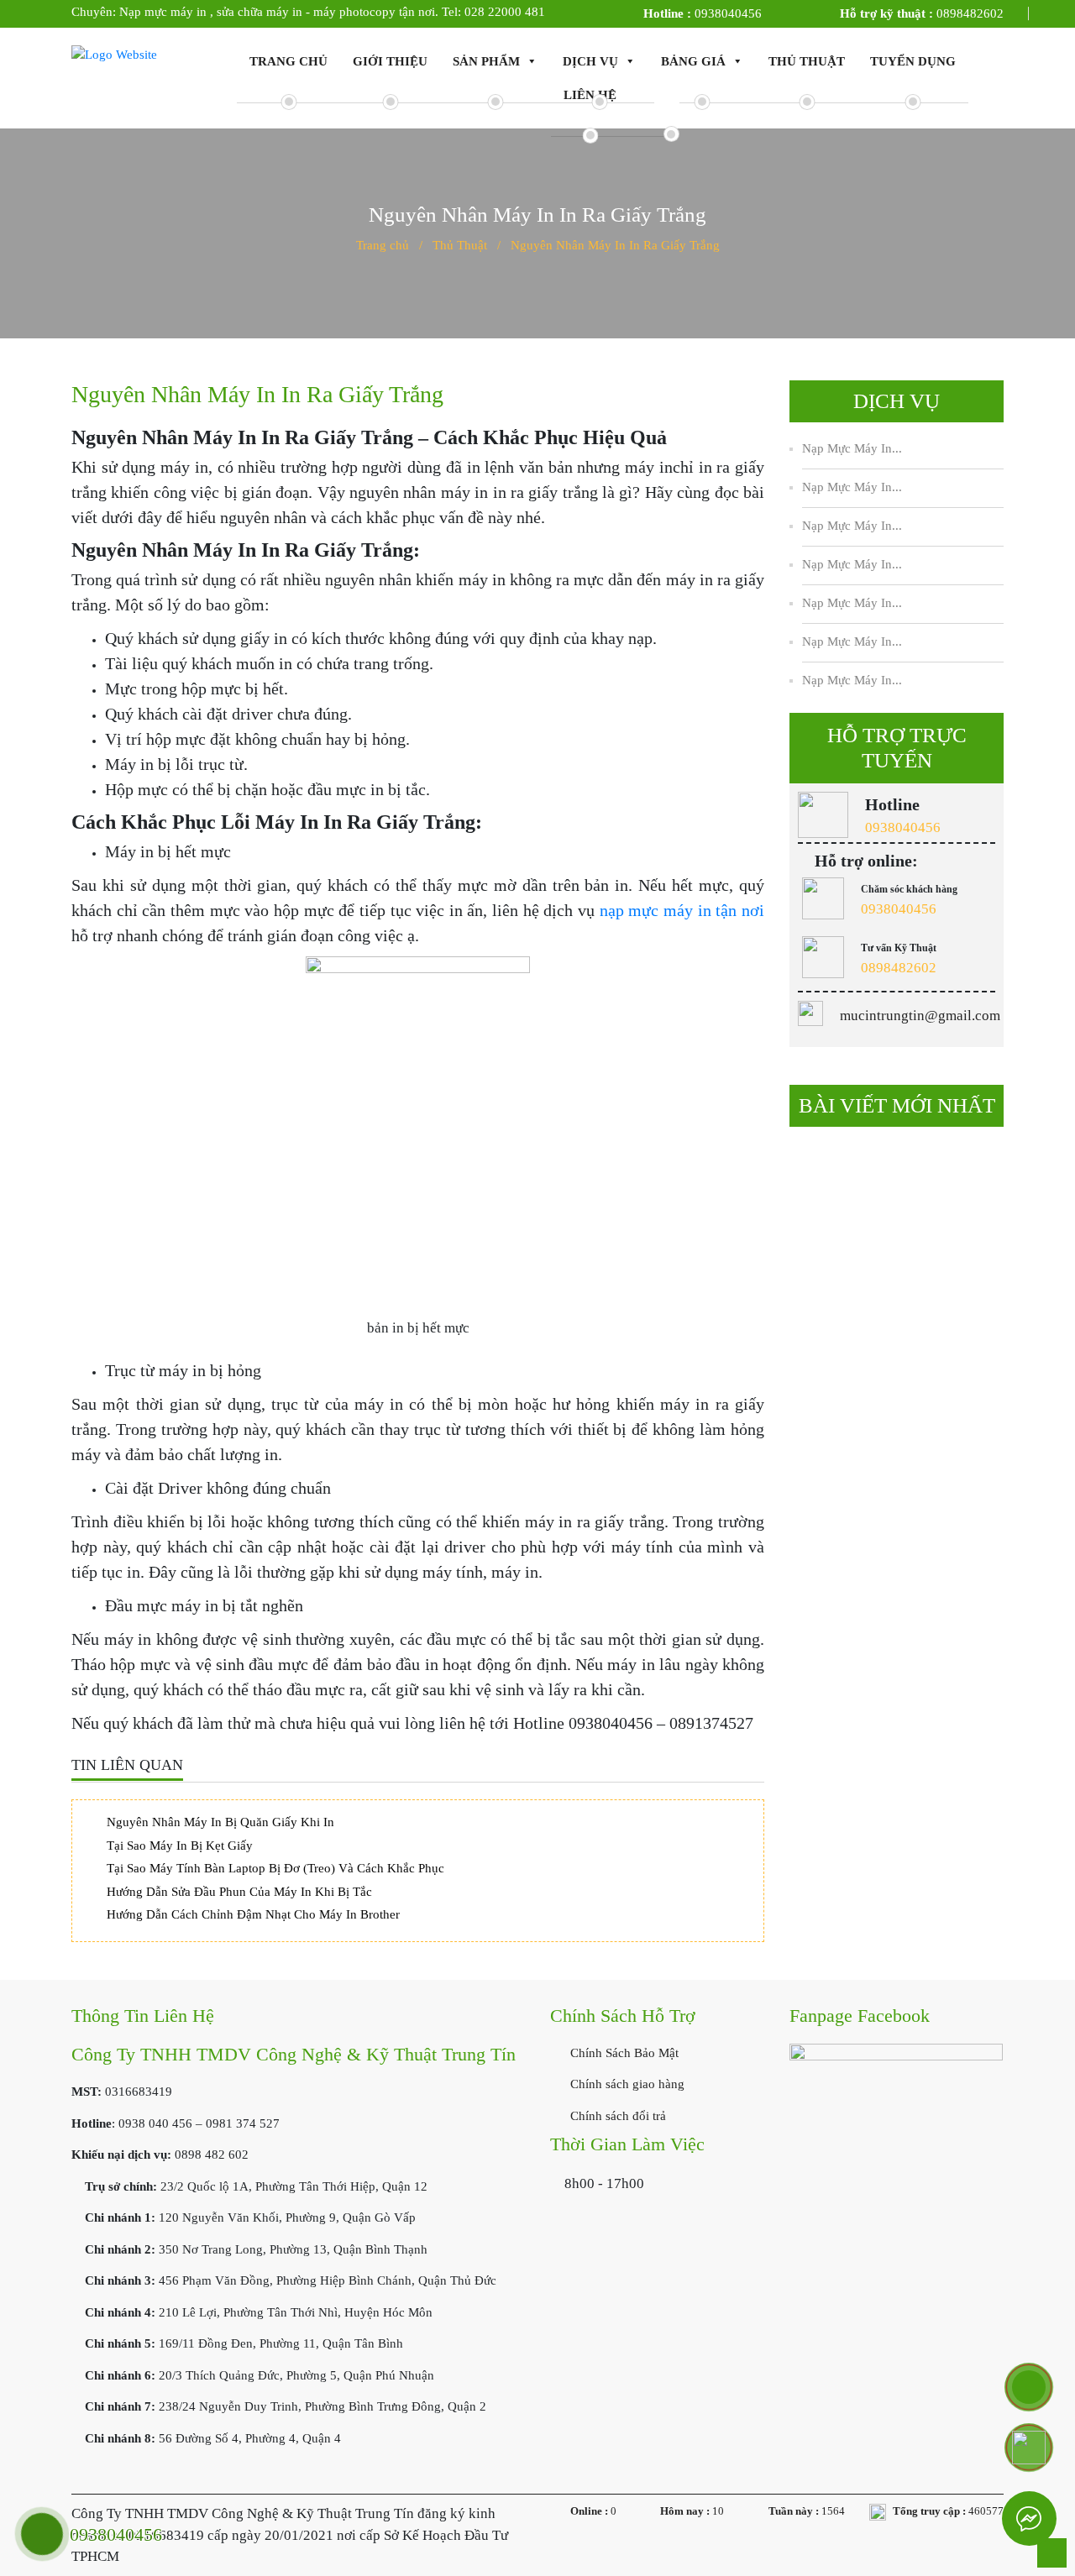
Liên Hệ (590, 95)
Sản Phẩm (486, 61)
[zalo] (1029, 2448)
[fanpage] (896, 2123)
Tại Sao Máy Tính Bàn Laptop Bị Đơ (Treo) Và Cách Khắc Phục (275, 1868)
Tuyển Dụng (913, 61)
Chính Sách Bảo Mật (623, 2053)
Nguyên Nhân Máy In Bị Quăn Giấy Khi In (220, 1822)
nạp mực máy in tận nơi (682, 910)
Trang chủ (288, 61)
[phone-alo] (1029, 2387)
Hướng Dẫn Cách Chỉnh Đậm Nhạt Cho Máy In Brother (253, 1914)
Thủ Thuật (807, 61)
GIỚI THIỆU (390, 61)
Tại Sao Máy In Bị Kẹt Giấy (180, 1846)
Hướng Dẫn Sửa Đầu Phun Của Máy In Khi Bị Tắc (239, 1892)
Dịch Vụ (590, 61)
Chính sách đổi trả (616, 2116)
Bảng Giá (693, 61)
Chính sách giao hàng (626, 2084)
